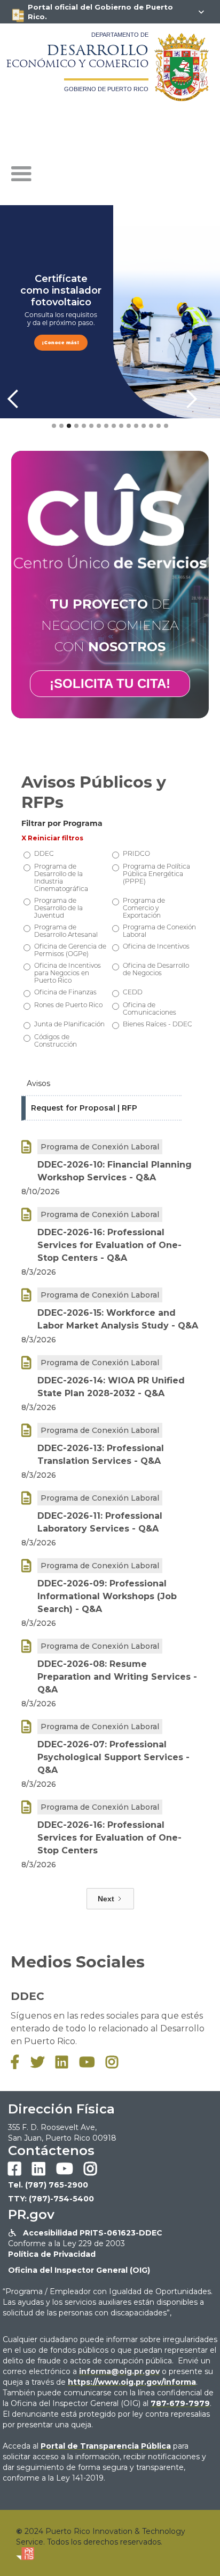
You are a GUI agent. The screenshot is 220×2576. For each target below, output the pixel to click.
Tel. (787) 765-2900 (48, 2185)
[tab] (101, 1084)
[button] (21, 174)
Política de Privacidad (52, 2254)
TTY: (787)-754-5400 (51, 2199)
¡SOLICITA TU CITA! (110, 683)
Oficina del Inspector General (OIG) (79, 2270)
